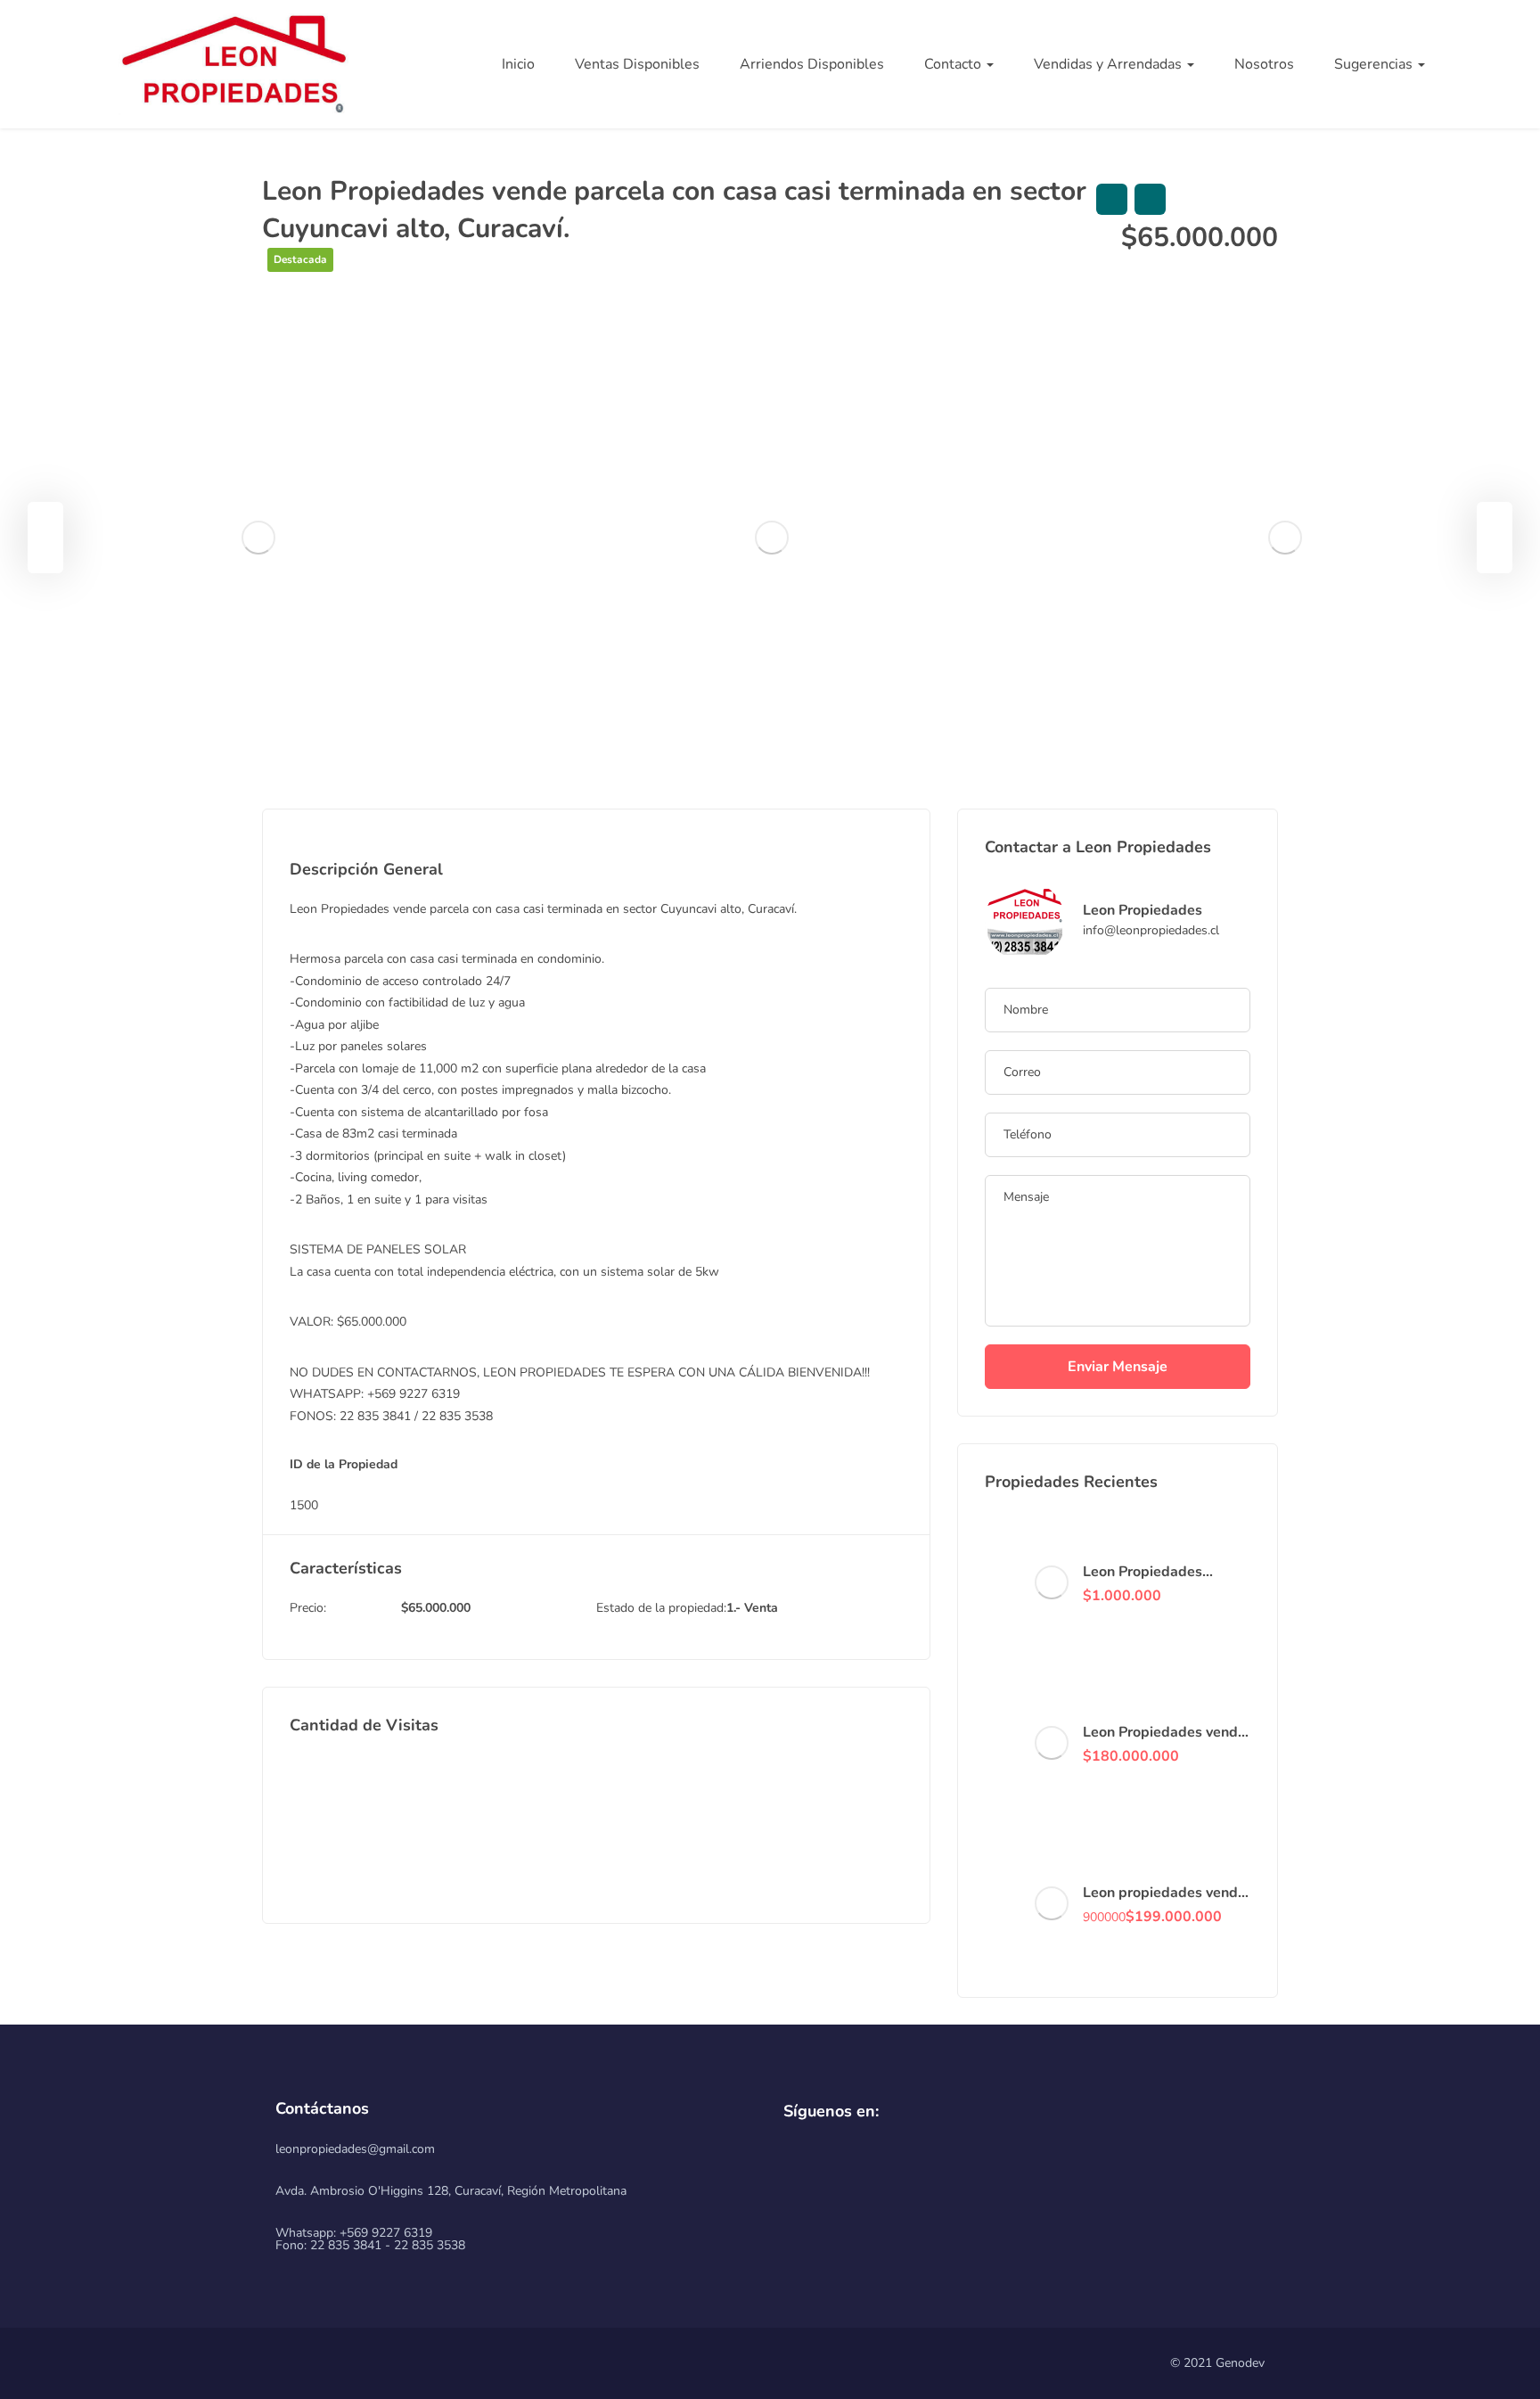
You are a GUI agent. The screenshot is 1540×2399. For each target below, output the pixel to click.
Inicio (518, 64)
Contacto (954, 64)
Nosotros (1264, 64)
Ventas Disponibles (637, 64)
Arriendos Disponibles (812, 64)
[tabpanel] (258, 538)
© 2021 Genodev (1217, 2363)
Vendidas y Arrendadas (1110, 64)
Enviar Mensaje (1118, 1367)
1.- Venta (752, 1608)
